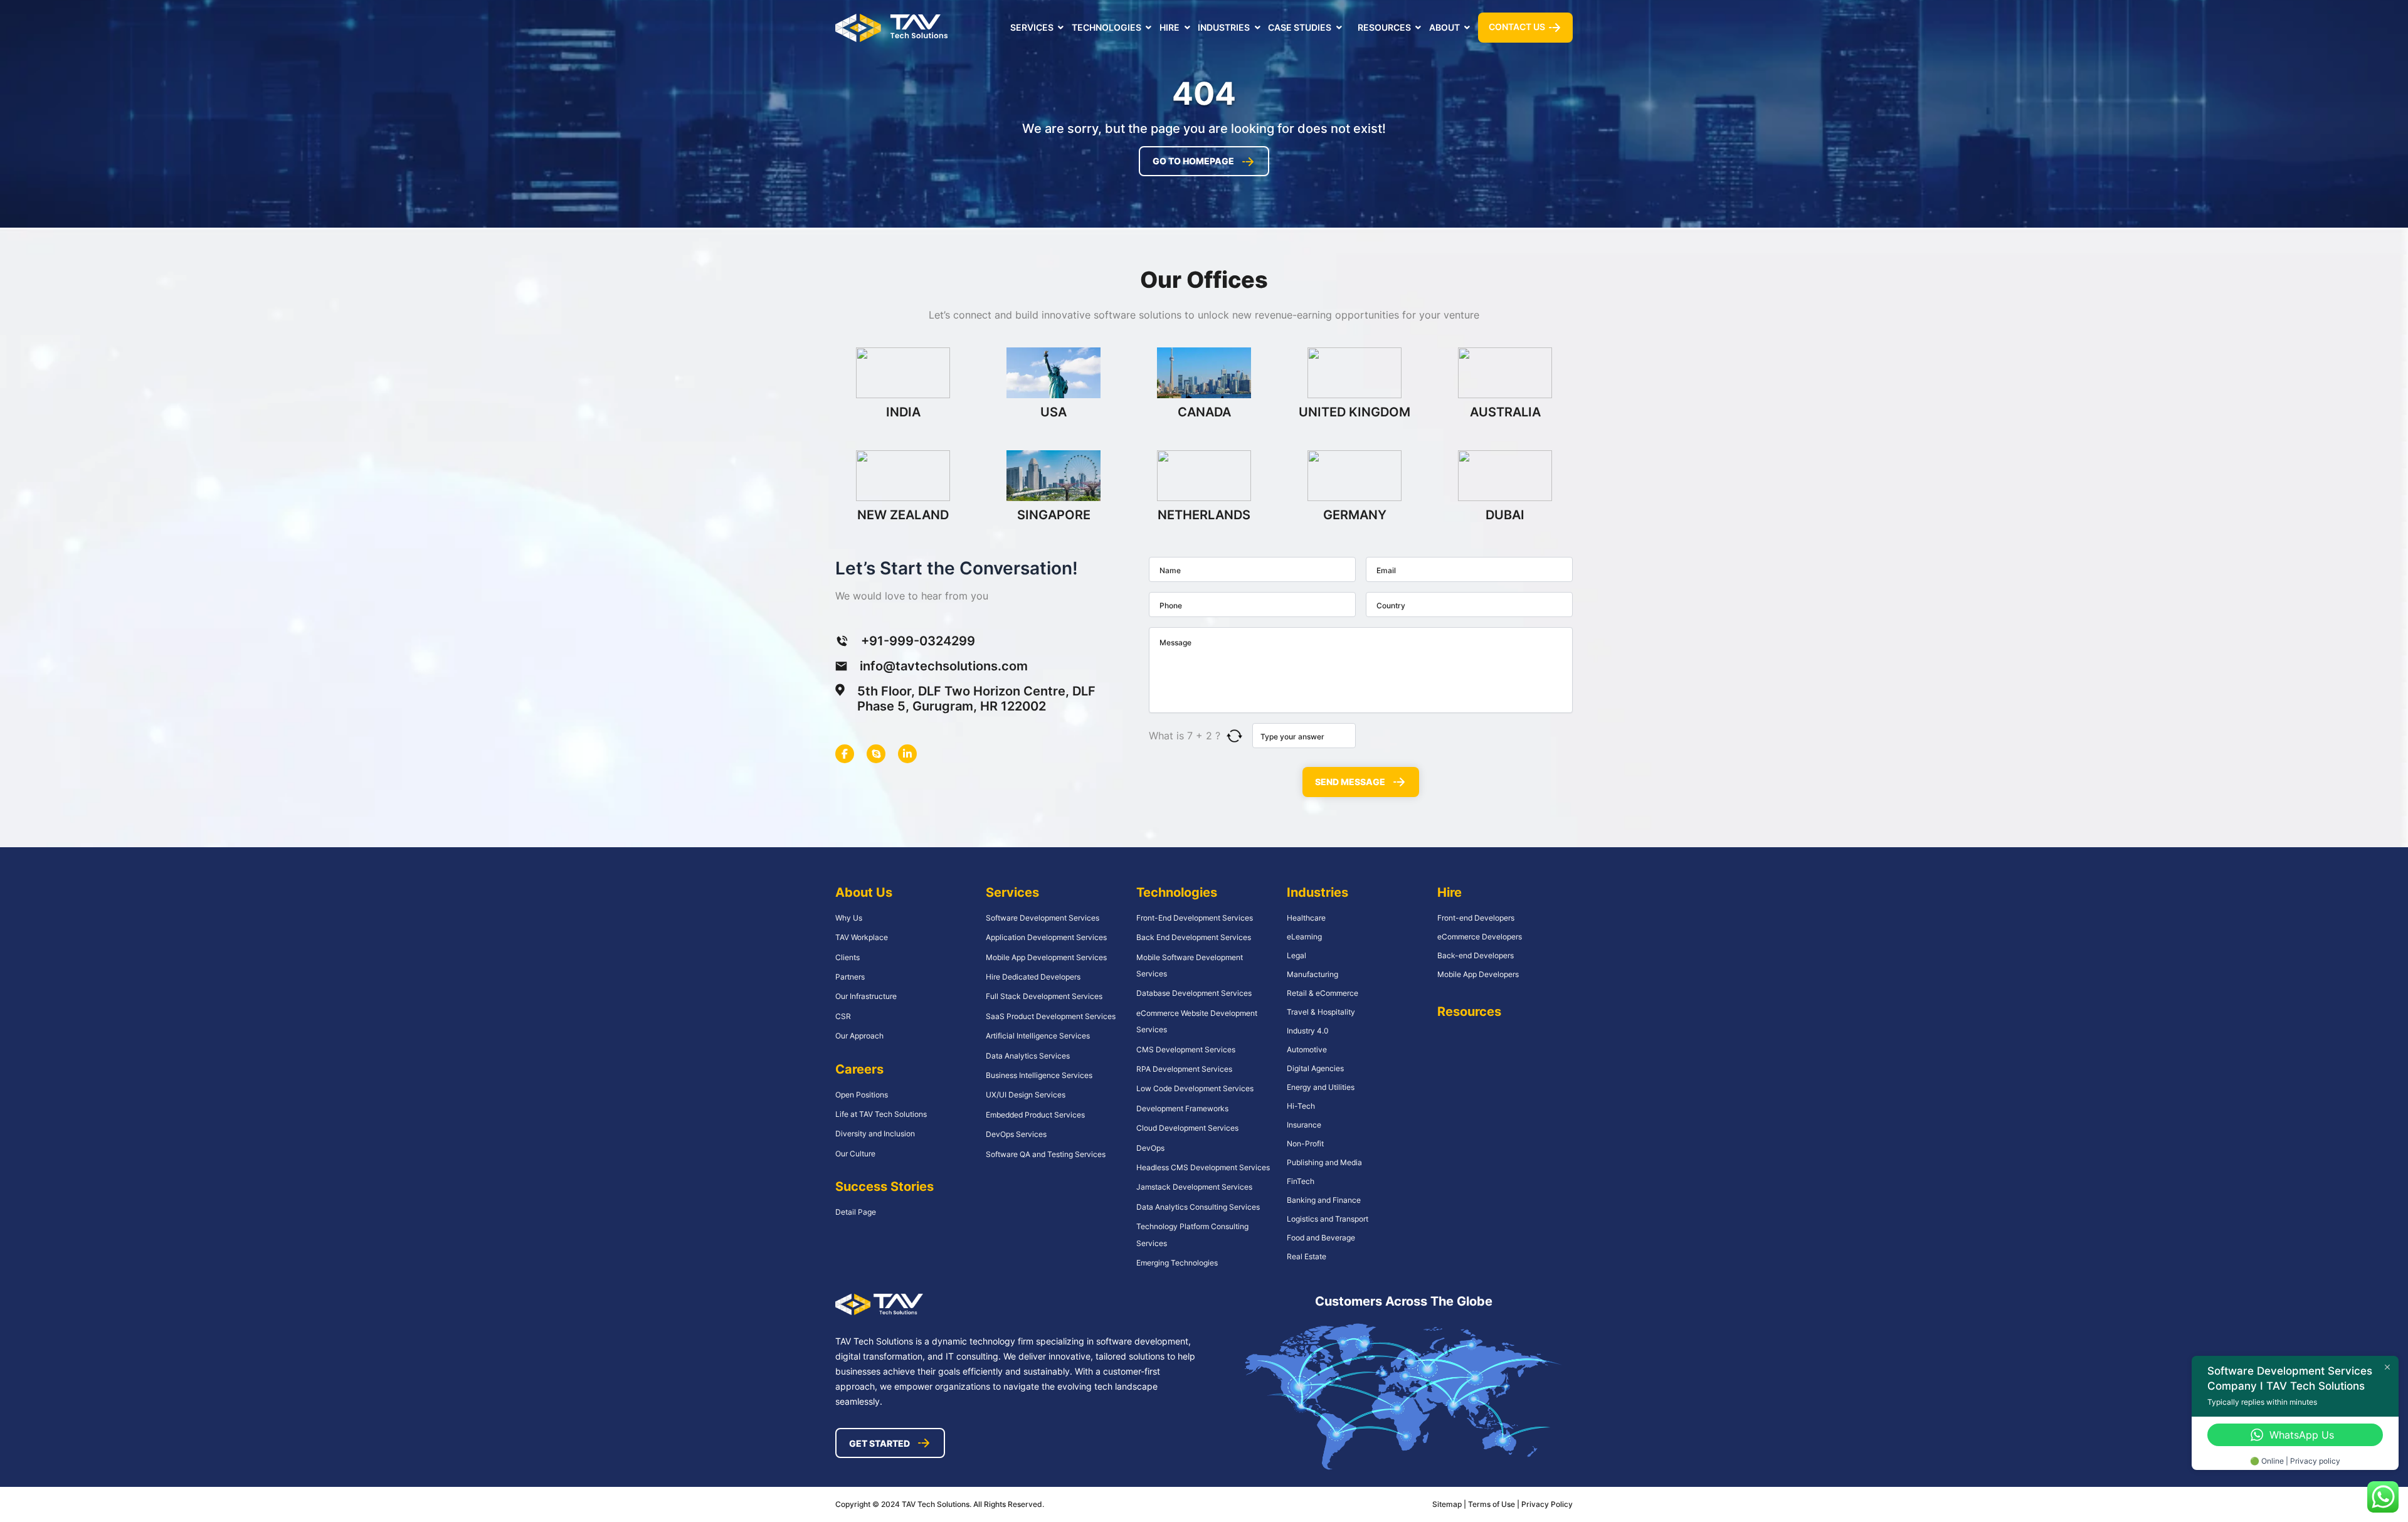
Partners (850, 977)
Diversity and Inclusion (875, 1134)
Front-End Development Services (1195, 918)
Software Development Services (1043, 918)
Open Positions (862, 1095)
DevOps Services (1016, 1134)
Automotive (1307, 1049)
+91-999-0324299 (918, 641)
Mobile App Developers (1478, 974)
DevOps (1150, 1148)
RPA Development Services (1184, 1069)
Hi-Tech (1301, 1106)
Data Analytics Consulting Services (1198, 1207)
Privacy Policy (1547, 1504)
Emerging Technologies (1177, 1263)
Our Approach (859, 1036)
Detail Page (856, 1212)
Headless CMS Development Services (1203, 1167)
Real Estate (1307, 1256)
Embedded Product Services (1035, 1115)
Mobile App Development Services (1046, 957)
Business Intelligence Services (1039, 1075)
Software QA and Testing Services (1046, 1154)
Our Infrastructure (866, 996)
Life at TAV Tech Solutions (881, 1114)
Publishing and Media (1324, 1162)
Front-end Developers (1476, 918)
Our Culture (855, 1154)
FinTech (1301, 1181)
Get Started (879, 1443)
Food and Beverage (1321, 1238)
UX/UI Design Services (1026, 1095)
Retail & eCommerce (1323, 993)
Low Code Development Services (1195, 1088)
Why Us (849, 918)
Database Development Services (1194, 993)
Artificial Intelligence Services (1038, 1036)
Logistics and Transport (1328, 1219)
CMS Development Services (1186, 1049)
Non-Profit (1305, 1144)
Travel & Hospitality (1321, 1012)
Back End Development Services (1194, 937)
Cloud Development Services (1187, 1128)
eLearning (1304, 937)
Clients (848, 957)
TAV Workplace (862, 937)
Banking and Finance (1324, 1200)
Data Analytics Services (1028, 1056)
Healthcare (1306, 918)
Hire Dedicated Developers (1033, 977)
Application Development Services (1046, 937)
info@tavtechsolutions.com (944, 666)
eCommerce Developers (1480, 937)
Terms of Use (1492, 1504)
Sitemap (1447, 1504)
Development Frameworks (1182, 1108)
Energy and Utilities (1321, 1087)
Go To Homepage (1193, 161)
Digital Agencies (1315, 1068)
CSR (843, 1016)
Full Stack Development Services (1044, 996)
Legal (1296, 955)
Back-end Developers (1476, 955)
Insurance (1304, 1125)
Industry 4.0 (1308, 1031)
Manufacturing (1312, 974)
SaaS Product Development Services (1051, 1016)
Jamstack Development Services (1194, 1187)
